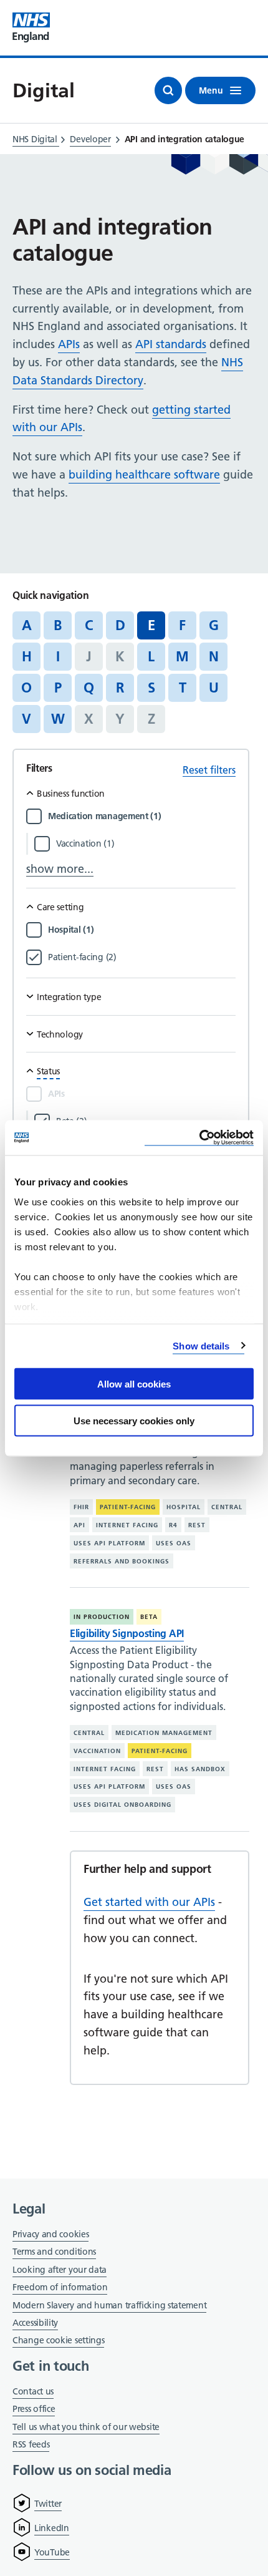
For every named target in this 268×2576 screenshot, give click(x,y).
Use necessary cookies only (134, 1420)
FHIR (81, 1507)
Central (227, 1507)
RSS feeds (31, 2444)
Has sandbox (200, 1769)
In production (102, 1617)
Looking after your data (60, 2270)
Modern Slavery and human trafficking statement (109, 2306)
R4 (173, 1525)
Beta (149, 1617)
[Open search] (168, 90)
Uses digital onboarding (122, 1805)
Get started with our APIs (149, 1902)
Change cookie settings (58, 2341)
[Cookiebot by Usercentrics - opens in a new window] (199, 1138)
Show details (201, 1345)
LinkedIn (52, 2528)
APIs (69, 344)
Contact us (33, 2391)
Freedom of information (60, 2287)
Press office (34, 2410)
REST (197, 1525)
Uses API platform (109, 1543)
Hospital (184, 1507)
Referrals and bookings (122, 1561)
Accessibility (35, 2323)
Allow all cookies (134, 1384)
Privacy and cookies (50, 2234)
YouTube (52, 2552)
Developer (90, 139)
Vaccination (97, 1751)
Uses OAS (174, 1543)
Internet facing (127, 1525)
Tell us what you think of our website (86, 2427)
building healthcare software (144, 474)
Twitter (48, 2504)
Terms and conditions (54, 2252)
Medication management (164, 1733)
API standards (171, 344)
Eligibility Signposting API (127, 1633)
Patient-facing (128, 1507)
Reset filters (209, 770)
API (79, 1525)
